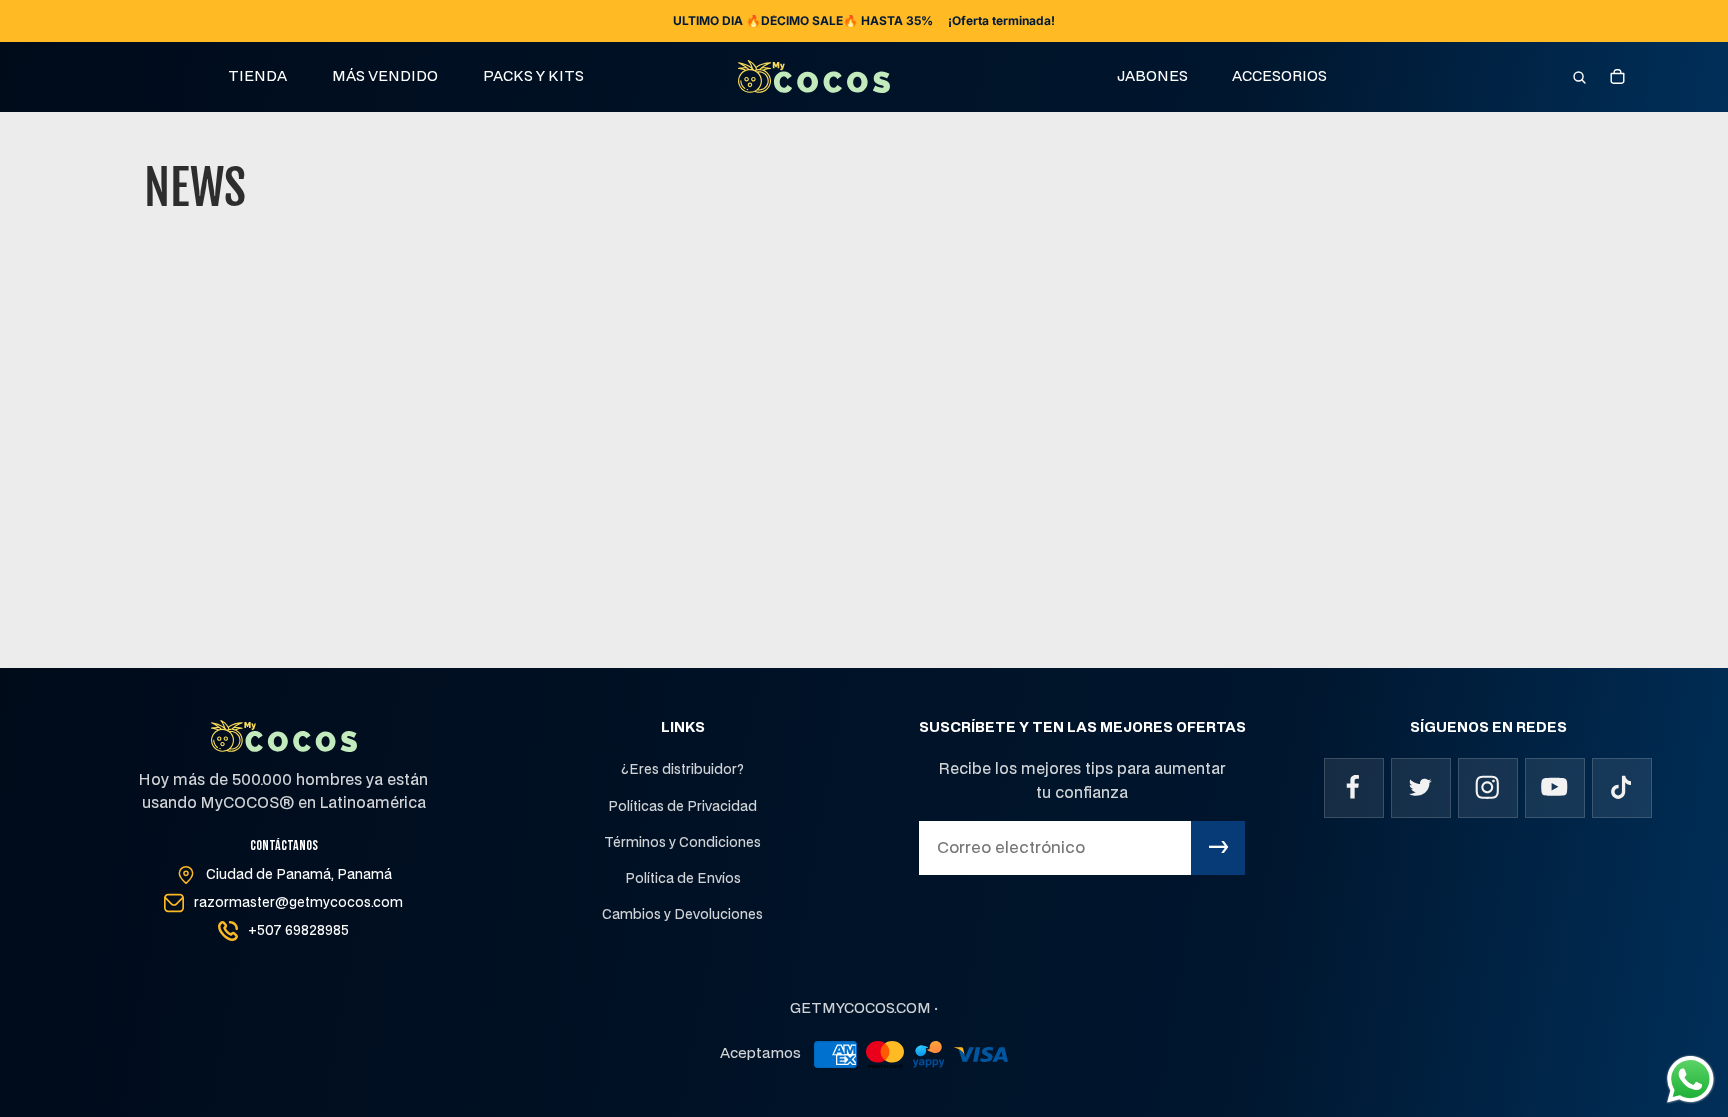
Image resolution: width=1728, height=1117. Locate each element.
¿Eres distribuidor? (682, 770)
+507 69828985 (298, 931)
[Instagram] (1488, 788)
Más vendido (385, 76)
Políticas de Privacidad (682, 807)
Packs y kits (533, 76)
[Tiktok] (1622, 788)
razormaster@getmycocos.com (298, 903)
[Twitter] (1421, 788)
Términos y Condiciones (682, 843)
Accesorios (1279, 76)
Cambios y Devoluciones (682, 915)
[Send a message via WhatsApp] (1690, 1079)
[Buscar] (1579, 77)
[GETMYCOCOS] (814, 76)
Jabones (1152, 76)
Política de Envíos (683, 879)
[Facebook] (1354, 788)
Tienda (257, 76)
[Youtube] (1555, 788)
